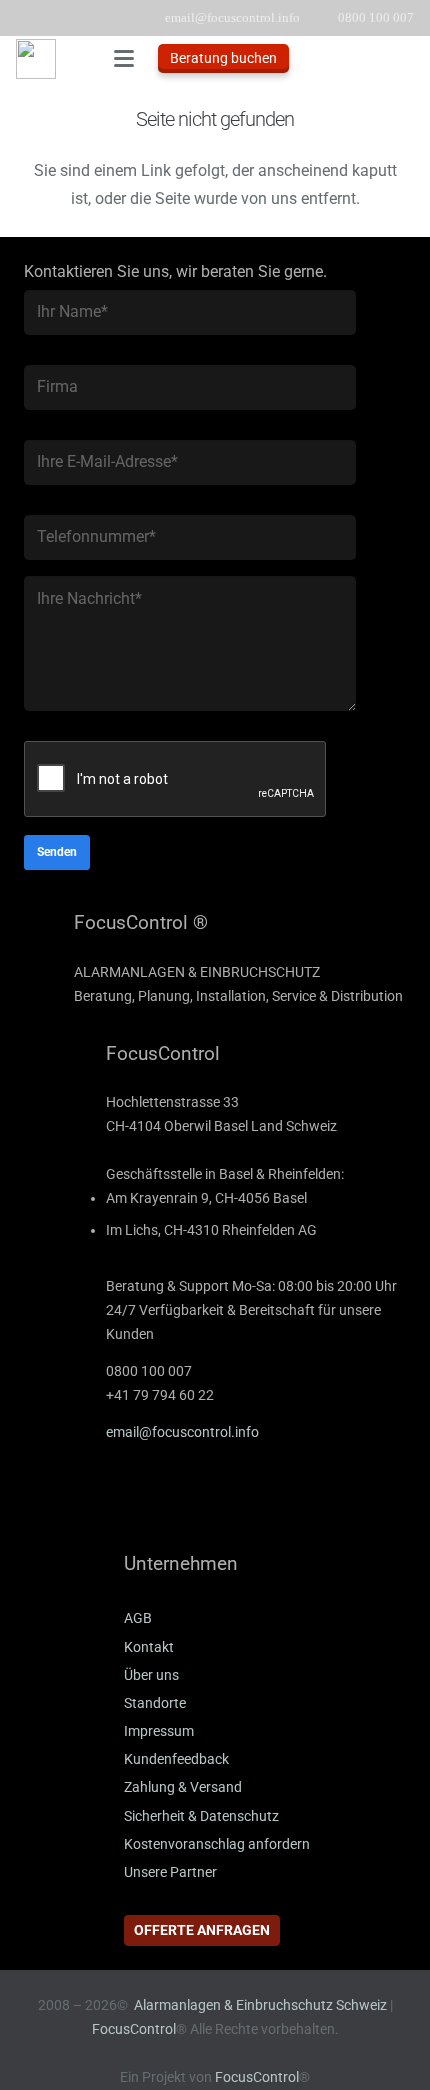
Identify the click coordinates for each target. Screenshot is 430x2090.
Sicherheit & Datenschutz (201, 1816)
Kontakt (149, 1647)
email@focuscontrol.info (182, 1432)
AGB (138, 1618)
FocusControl (134, 2029)
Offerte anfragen (202, 1930)
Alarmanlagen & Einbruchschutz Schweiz (260, 2005)
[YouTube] (149, 1502)
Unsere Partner (170, 1872)
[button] (124, 59)
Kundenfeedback (176, 1759)
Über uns (151, 1675)
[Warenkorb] (405, 58)
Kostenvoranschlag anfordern (217, 1844)
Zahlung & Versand (183, 1787)
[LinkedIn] (99, 1502)
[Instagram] (199, 1502)
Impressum (159, 1731)
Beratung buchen (223, 58)
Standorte (155, 1703)
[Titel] (36, 59)
